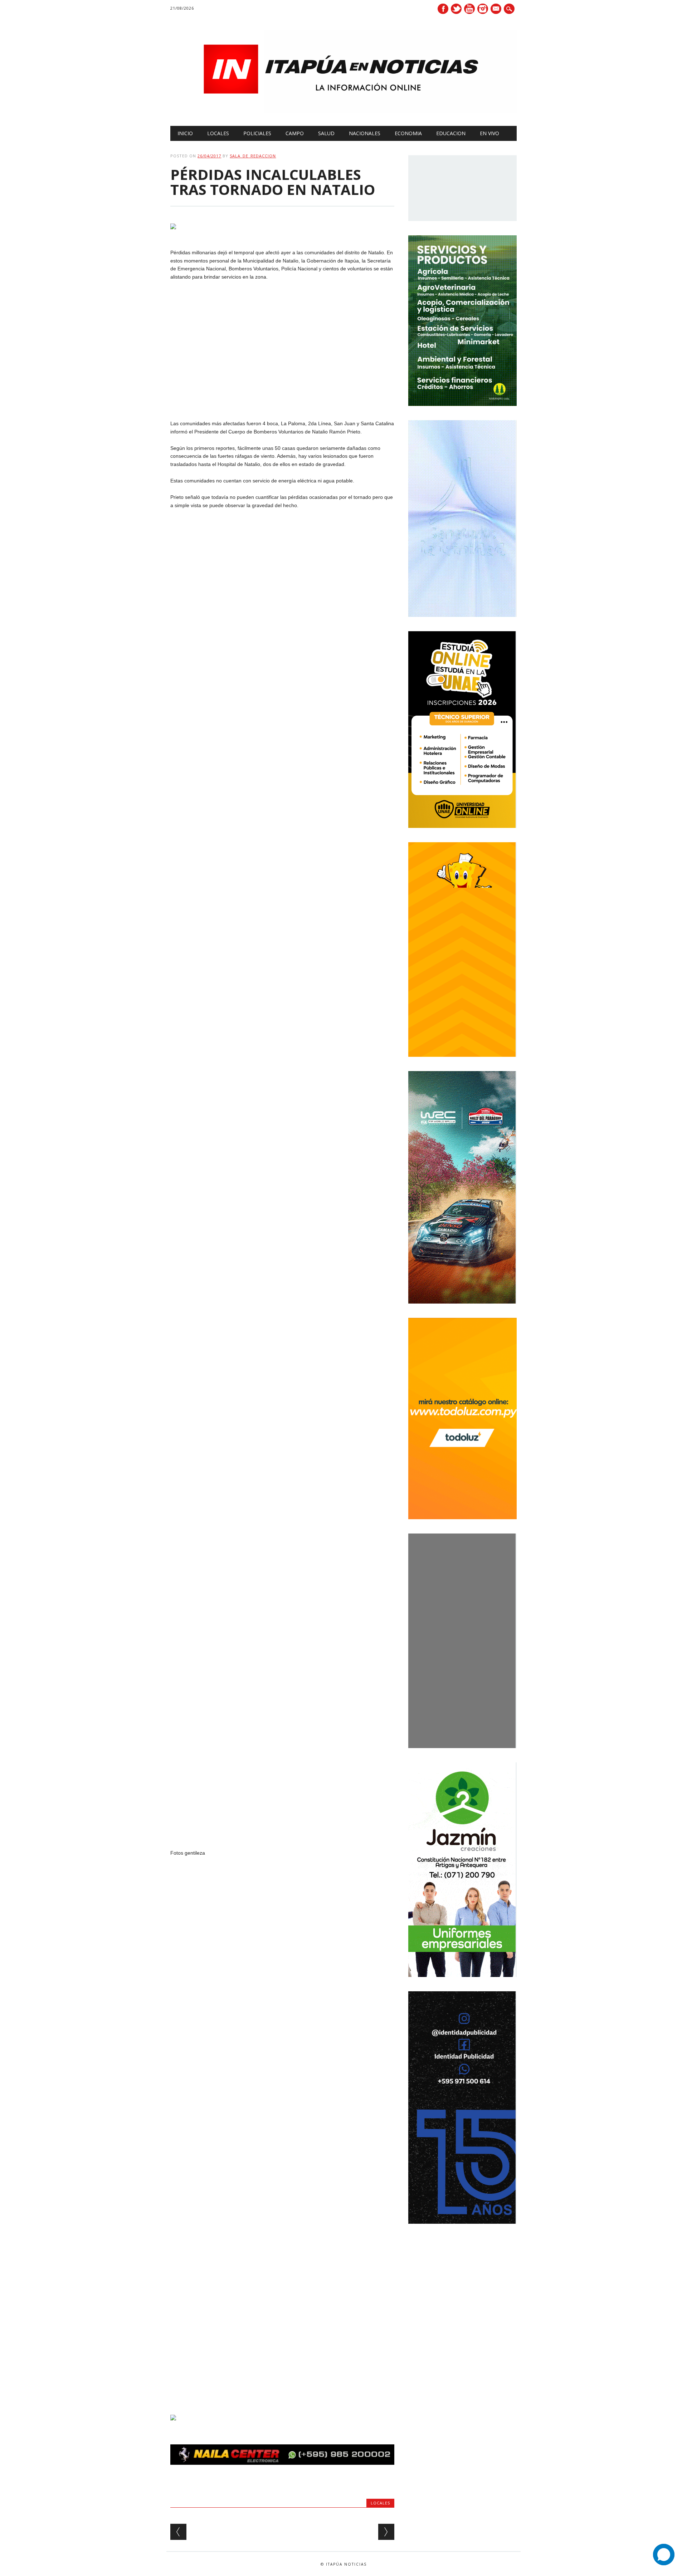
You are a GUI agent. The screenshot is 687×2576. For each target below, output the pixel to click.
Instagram (483, 9)
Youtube (469, 9)
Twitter (456, 9)
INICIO (185, 133)
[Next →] (386, 2532)
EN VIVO (489, 133)
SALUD (326, 133)
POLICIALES (257, 133)
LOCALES (218, 133)
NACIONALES (365, 133)
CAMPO (295, 133)
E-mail (497, 9)
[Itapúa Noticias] (343, 111)
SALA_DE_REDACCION (253, 156)
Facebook (443, 9)
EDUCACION (451, 133)
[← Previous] (178, 2532)
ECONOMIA (408, 133)
